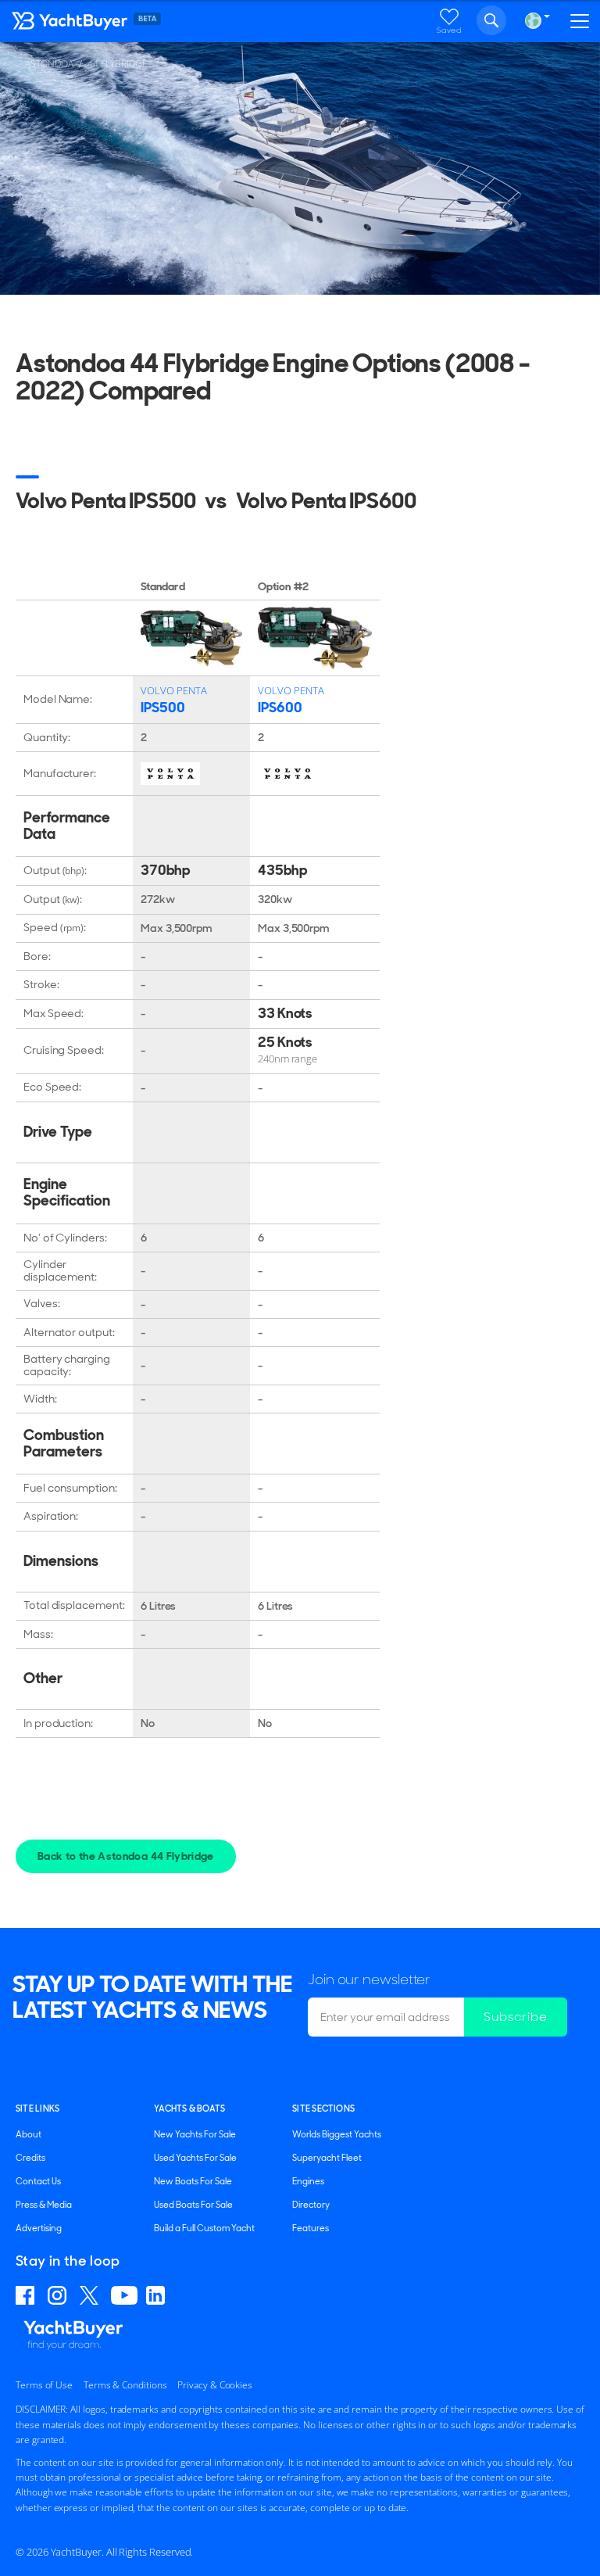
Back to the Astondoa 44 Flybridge (126, 1856)
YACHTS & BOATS (189, 2108)
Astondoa (49, 64)
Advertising (39, 2228)
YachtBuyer (70, 24)
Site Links (37, 2108)
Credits (30, 2158)
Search (491, 20)
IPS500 (162, 708)
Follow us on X (91, 2295)
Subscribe (516, 2017)
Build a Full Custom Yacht (204, 2228)
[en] (533, 21)
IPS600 (280, 708)
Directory (311, 2205)
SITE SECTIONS (323, 2108)
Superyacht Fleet (327, 2158)
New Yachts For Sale (195, 2134)
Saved (449, 30)
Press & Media (44, 2205)
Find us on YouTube (124, 2295)
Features (311, 2228)
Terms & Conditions (125, 2385)
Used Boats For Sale (193, 2205)
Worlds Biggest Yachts (337, 2134)
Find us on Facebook (27, 2295)
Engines (308, 2181)
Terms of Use (44, 2385)
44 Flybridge (118, 64)
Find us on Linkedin (158, 2295)
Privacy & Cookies (215, 2385)
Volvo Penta (174, 690)
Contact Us (38, 2181)
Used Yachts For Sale (195, 2158)
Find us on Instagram (59, 2295)
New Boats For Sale (193, 2181)
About (29, 2134)
